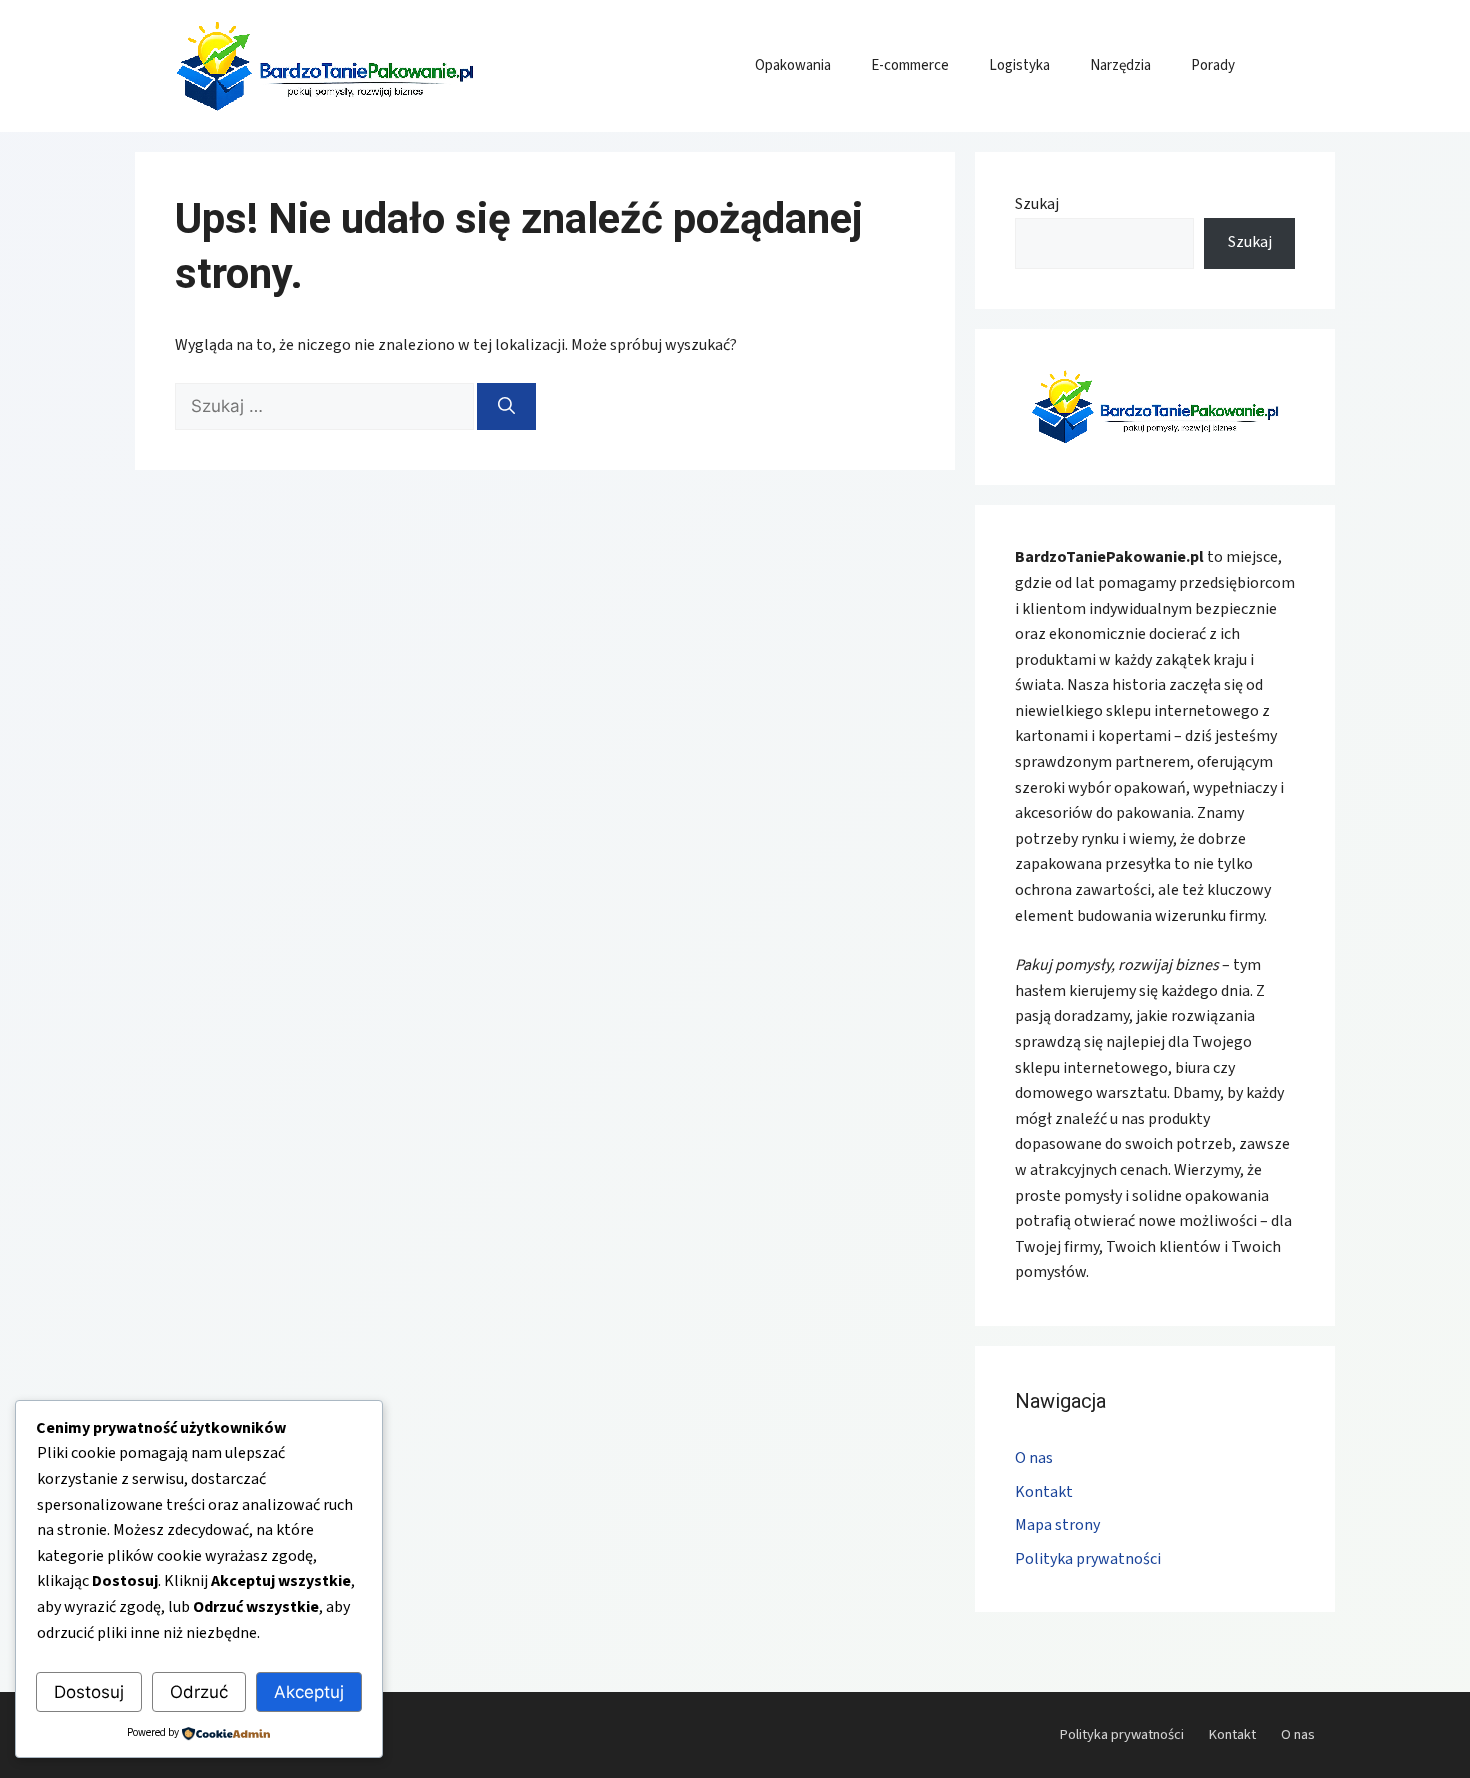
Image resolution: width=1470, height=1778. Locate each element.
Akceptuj (309, 1692)
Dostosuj (89, 1692)
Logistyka (1019, 65)
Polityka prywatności (1088, 1559)
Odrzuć (199, 1692)
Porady (1213, 65)
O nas (1034, 1458)
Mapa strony (1057, 1525)
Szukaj (1037, 204)
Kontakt (1044, 1492)
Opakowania (793, 65)
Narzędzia (1120, 65)
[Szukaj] (506, 407)
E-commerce (910, 65)
